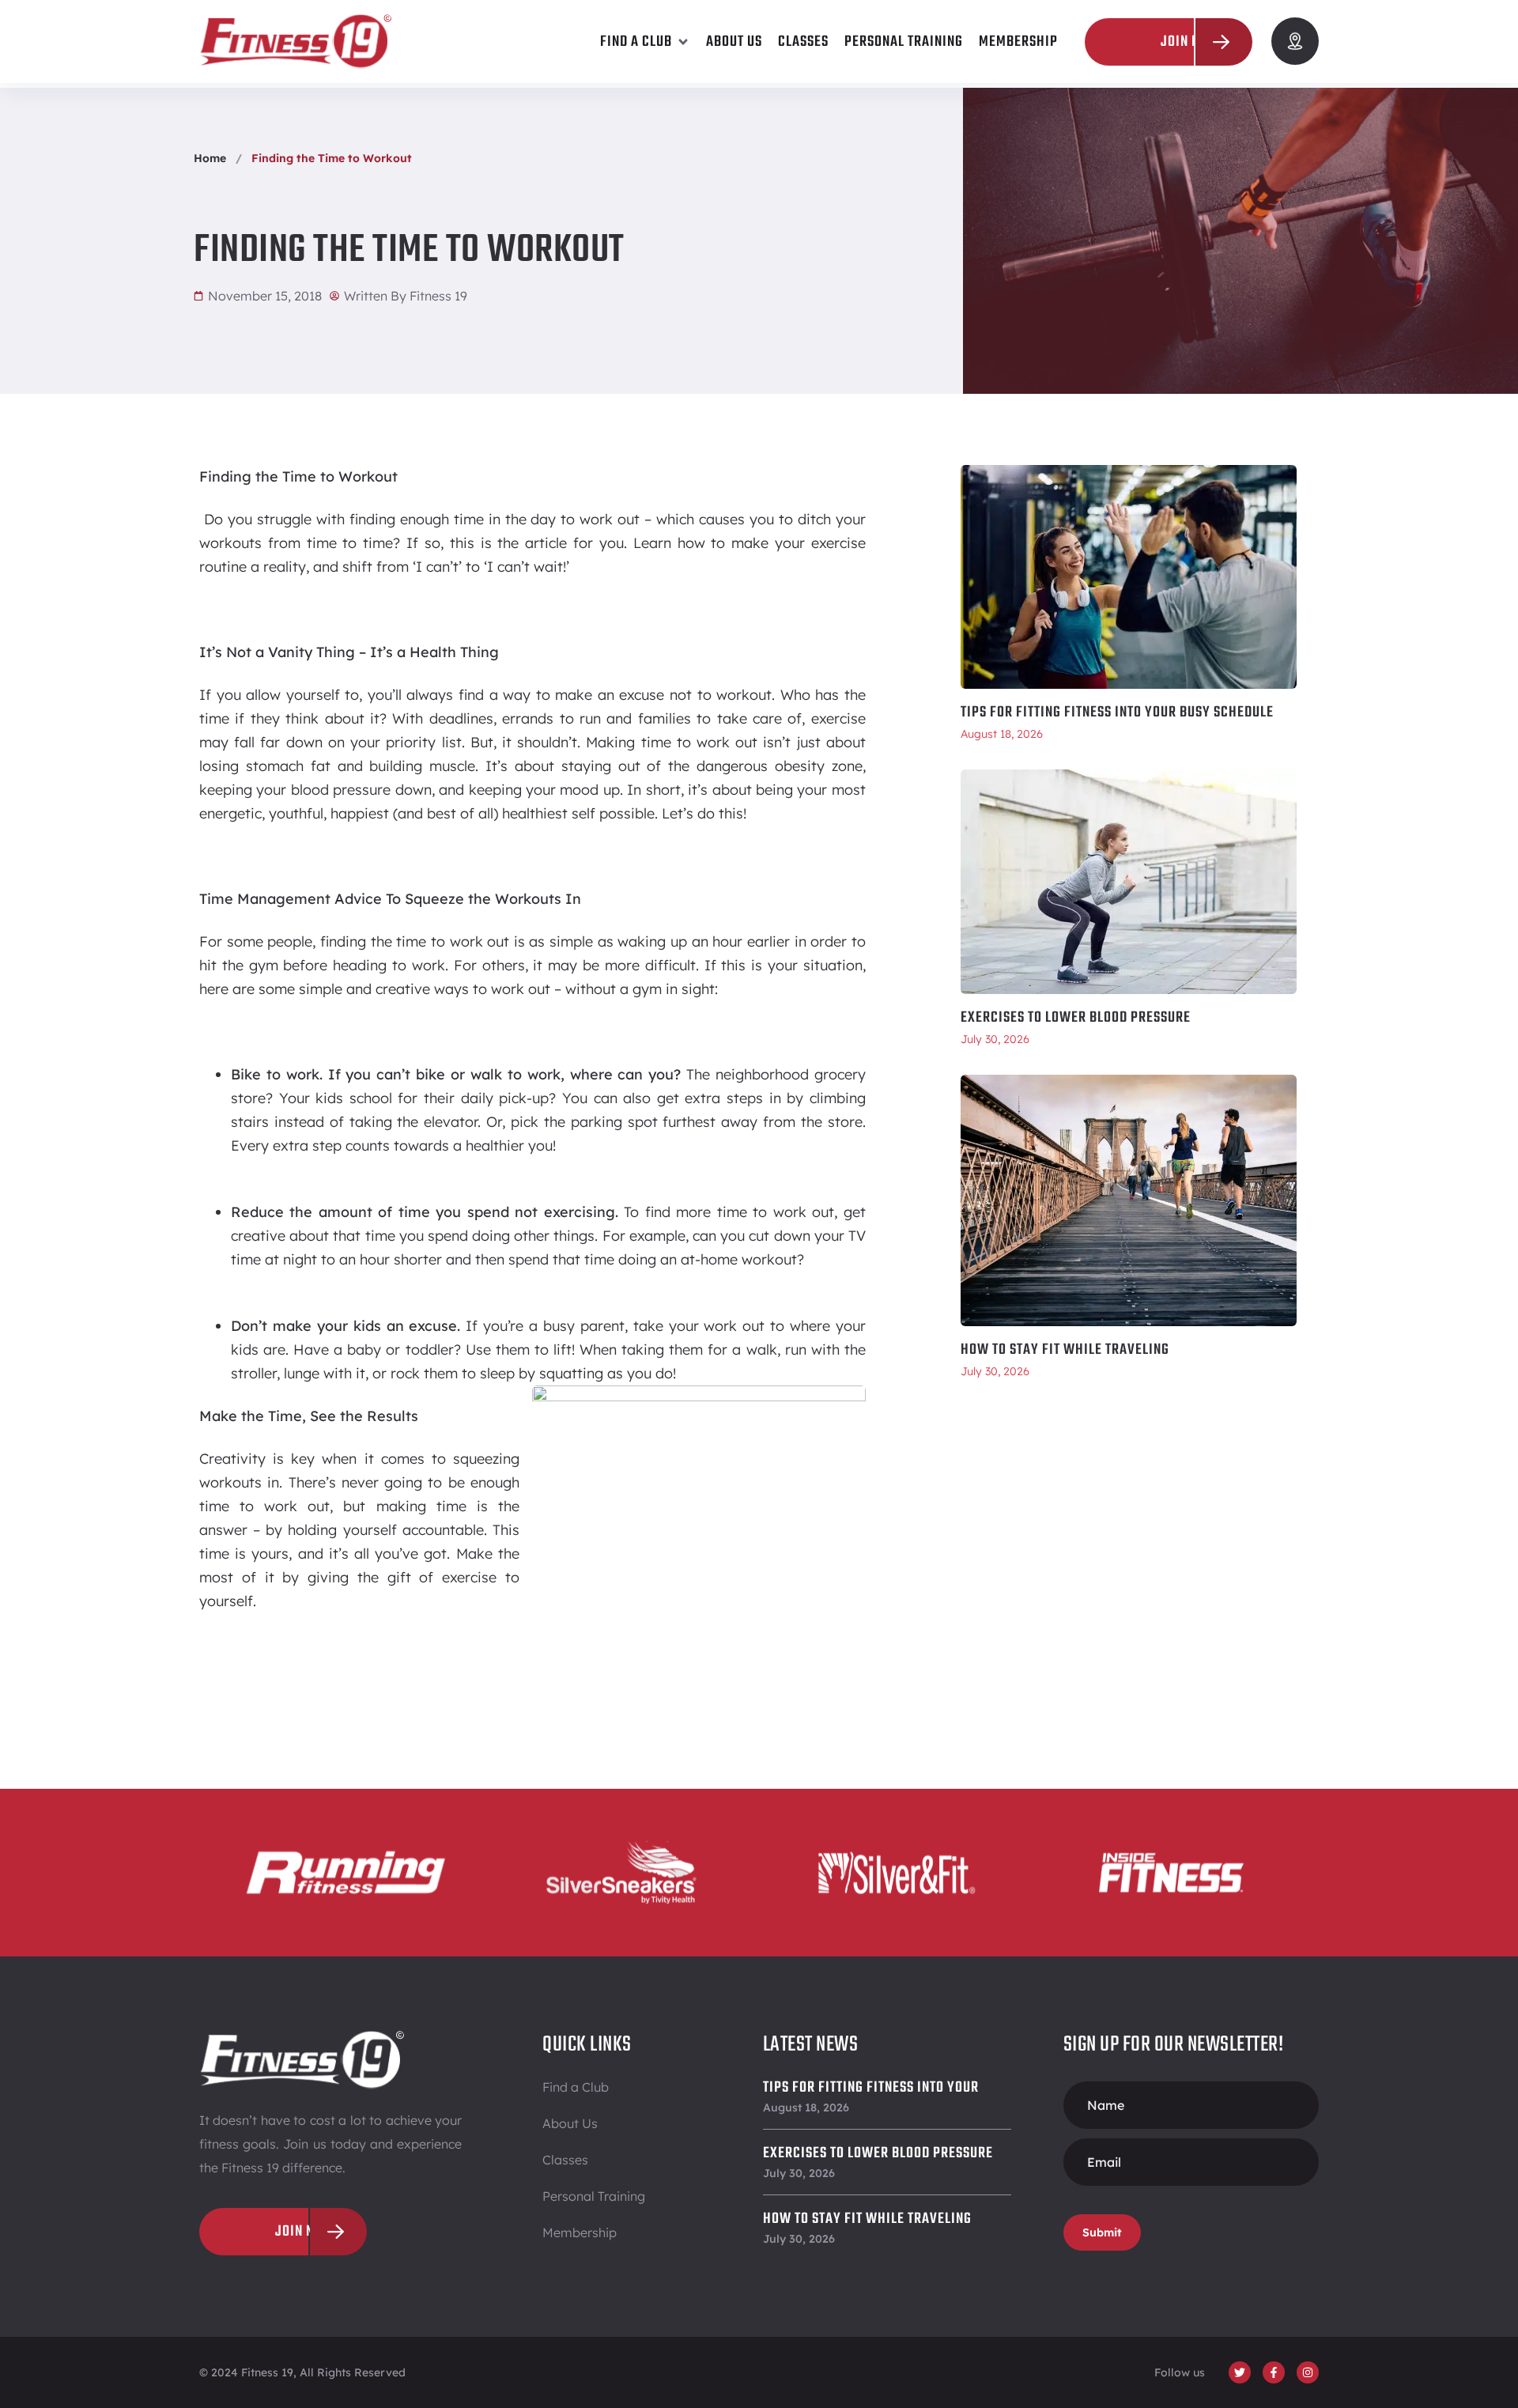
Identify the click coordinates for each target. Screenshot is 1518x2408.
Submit (1102, 2232)
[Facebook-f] (1274, 2372)
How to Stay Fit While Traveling (1065, 1350)
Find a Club (576, 2087)
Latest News (811, 2045)
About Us (570, 2123)
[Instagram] (1308, 2372)
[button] (645, 42)
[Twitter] (1240, 2372)
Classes (565, 2160)
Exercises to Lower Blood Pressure (1076, 1018)
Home (210, 158)
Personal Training (594, 2196)
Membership (580, 2232)
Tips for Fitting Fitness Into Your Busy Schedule (1117, 713)
